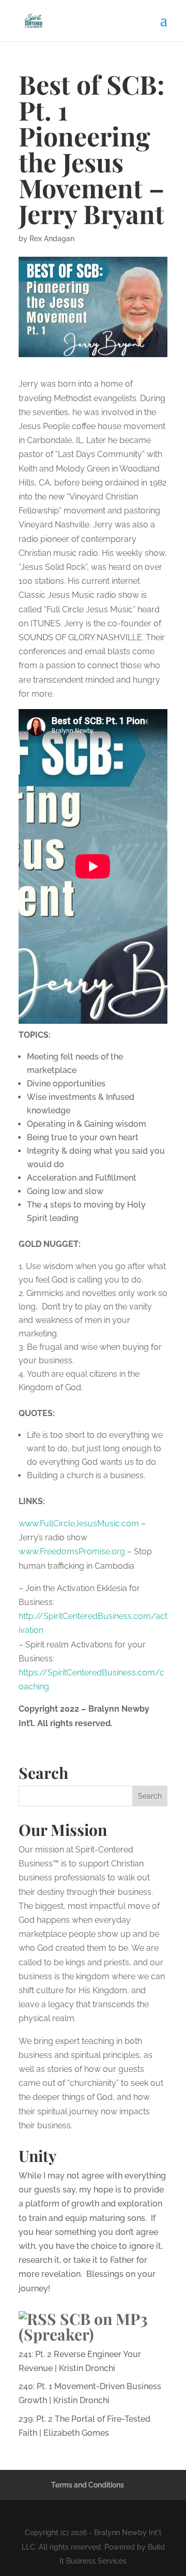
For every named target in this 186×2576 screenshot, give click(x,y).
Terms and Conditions (88, 2485)
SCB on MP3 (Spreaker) (83, 2327)
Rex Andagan (52, 239)
